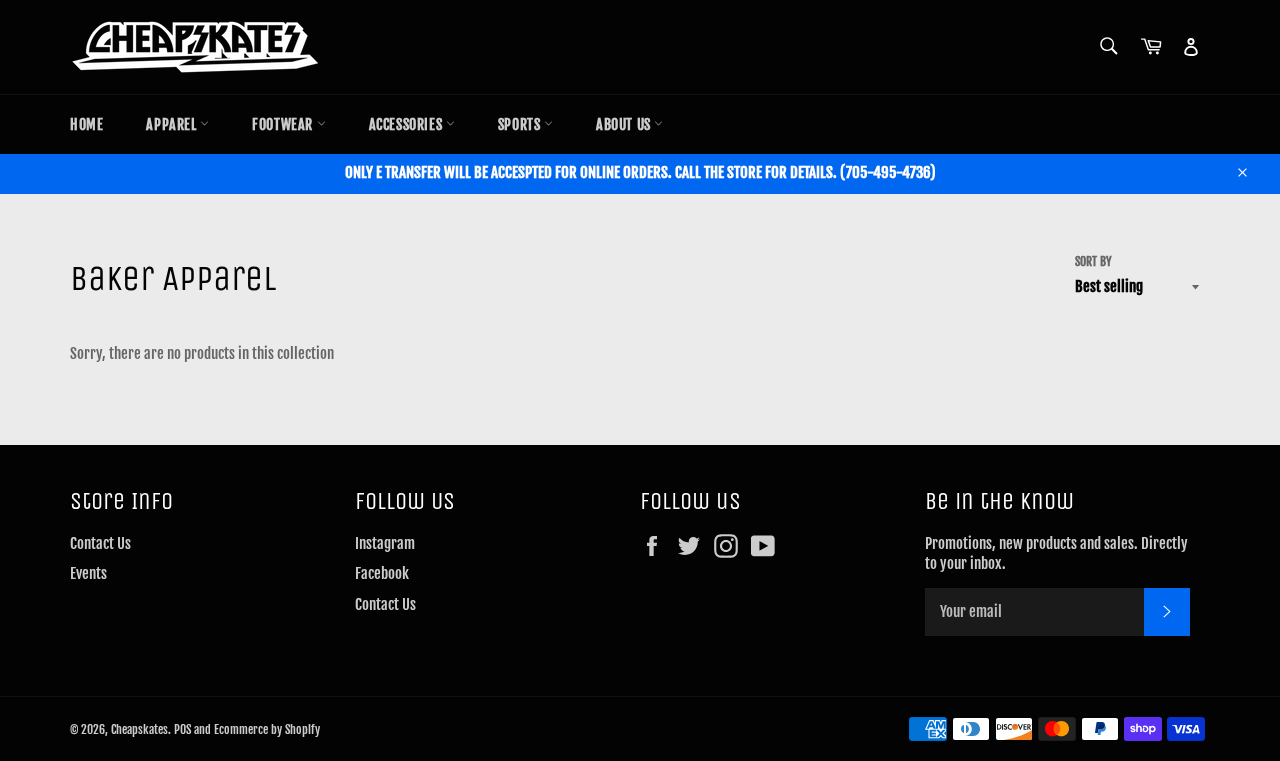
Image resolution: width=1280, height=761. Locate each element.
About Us (625, 124)
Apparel (173, 124)
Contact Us (100, 543)
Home (86, 124)
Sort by (1093, 261)
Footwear (284, 124)
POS (182, 729)
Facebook (382, 573)
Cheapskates (139, 729)
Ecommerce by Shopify (267, 729)
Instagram (385, 543)
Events (88, 573)
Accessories (407, 124)
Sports (521, 124)
